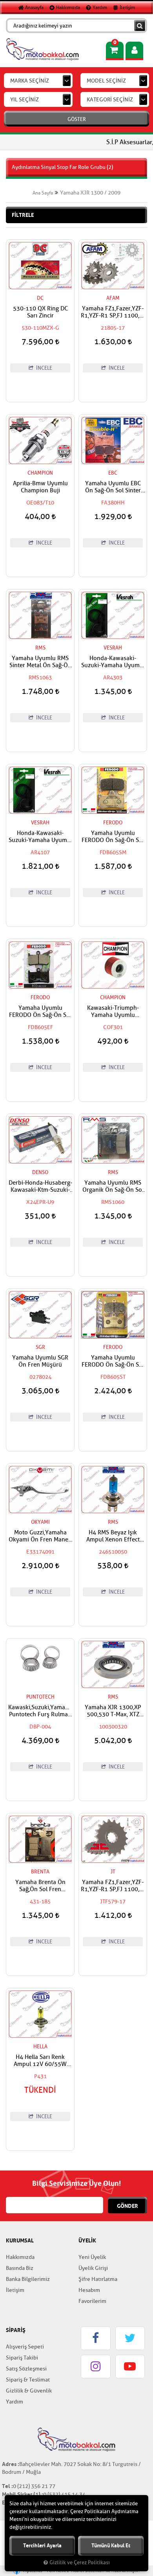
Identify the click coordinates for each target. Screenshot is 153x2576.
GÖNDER (127, 2206)
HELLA (40, 2047)
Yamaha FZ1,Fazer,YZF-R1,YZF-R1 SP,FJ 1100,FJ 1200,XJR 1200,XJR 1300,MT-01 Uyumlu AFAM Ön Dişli (113, 312)
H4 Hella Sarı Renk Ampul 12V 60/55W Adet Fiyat (40, 2061)
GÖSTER (77, 119)
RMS (40, 648)
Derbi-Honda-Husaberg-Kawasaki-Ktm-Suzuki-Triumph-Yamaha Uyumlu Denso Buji (40, 1187)
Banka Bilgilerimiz (28, 2279)
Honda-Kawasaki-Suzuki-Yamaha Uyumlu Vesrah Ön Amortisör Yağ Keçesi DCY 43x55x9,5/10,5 (40, 837)
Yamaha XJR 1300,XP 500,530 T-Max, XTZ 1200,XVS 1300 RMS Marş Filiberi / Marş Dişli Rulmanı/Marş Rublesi (113, 1711)
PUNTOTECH (40, 1697)
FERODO (113, 823)
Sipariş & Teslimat (28, 2380)
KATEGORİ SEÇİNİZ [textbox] (110, 100)
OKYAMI (40, 1522)
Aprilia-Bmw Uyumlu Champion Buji (40, 487)
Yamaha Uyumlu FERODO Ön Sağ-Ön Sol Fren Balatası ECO (40, 1012)
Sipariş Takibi (22, 2358)
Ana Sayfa (43, 193)
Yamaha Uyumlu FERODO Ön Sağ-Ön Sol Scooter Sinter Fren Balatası (113, 837)
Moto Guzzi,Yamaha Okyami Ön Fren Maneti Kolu (40, 1536)
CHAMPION (40, 473)
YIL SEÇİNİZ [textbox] (25, 100)
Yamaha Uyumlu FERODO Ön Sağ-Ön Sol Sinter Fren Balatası (113, 1361)
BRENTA (40, 1872)
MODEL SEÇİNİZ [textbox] (106, 81)
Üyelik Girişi (93, 2268)
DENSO (40, 1172)
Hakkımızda (67, 7)
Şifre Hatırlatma (98, 2279)
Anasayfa (34, 7)
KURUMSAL (20, 2240)
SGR (40, 1347)
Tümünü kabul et (111, 2546)
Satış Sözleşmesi (26, 2369)
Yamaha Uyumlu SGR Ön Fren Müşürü (40, 1361)
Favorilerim (92, 2301)
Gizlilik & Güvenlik (29, 2391)
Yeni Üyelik (92, 2257)
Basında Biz (20, 2268)
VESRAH (113, 648)
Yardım (99, 7)
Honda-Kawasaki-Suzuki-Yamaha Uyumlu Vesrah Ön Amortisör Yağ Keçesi (113, 662)
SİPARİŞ (16, 2330)
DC (40, 298)
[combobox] (38, 81)
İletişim (127, 7)
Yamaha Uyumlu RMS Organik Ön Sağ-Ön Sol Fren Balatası (113, 1187)
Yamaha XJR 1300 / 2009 (90, 193)
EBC (113, 473)
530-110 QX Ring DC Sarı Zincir (40, 312)
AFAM (113, 298)
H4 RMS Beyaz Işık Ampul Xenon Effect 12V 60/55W (113, 1536)
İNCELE (44, 368)
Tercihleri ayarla (42, 2546)
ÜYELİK (87, 2240)
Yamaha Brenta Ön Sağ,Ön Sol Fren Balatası (40, 1886)
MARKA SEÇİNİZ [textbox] (30, 81)
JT (113, 1872)
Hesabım (89, 2290)
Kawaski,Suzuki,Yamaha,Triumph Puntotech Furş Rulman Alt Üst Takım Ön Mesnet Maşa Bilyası (40, 1711)
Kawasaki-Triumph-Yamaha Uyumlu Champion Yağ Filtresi (113, 1012)
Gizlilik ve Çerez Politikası (80, 2563)
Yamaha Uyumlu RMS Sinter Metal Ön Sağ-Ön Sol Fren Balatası (40, 662)
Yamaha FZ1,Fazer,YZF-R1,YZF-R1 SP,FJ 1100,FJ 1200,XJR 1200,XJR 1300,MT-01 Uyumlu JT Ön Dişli (113, 1886)
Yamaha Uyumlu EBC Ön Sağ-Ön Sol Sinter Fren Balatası (113, 487)
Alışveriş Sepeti (25, 2347)
